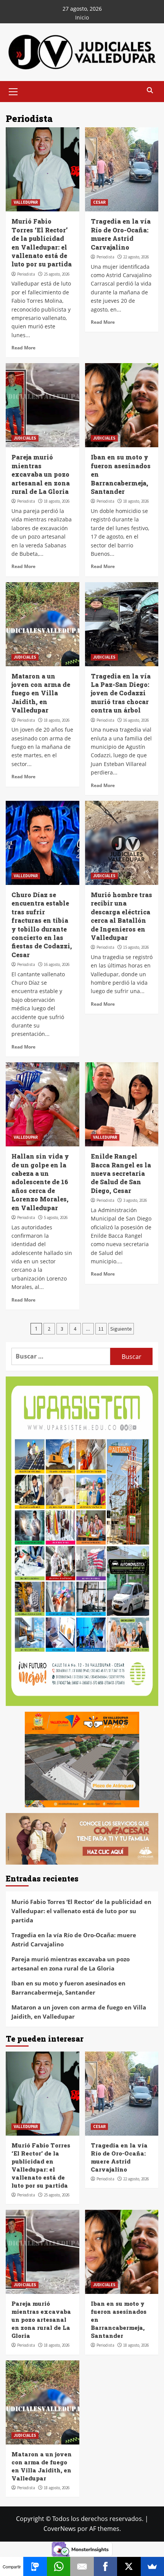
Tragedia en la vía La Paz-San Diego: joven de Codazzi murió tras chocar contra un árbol (121, 693)
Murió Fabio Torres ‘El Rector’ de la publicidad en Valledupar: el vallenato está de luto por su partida (42, 243)
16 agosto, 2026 (136, 720)
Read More (23, 347)
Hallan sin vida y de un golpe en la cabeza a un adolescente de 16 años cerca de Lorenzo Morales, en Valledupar (40, 1182)
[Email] (82, 2566)
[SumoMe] (152, 2566)
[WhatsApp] (59, 2566)
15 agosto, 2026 (136, 947)
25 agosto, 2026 (57, 274)
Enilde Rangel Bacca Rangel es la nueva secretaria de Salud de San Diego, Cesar (121, 1173)
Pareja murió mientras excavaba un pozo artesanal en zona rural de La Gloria (41, 474)
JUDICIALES (25, 438)
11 (101, 1329)
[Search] (150, 91)
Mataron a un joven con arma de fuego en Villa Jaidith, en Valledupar (41, 693)
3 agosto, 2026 (135, 1200)
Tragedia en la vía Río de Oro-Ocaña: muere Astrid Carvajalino (121, 234)
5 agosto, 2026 (56, 1217)
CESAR (99, 202)
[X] (129, 2566)
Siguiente (121, 1329)
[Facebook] (105, 2566)
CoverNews (60, 2529)
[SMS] (35, 2566)
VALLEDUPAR (26, 202)
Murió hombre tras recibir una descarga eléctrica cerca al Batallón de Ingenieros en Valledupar (121, 916)
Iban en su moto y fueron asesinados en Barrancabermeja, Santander (68, 1988)
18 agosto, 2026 (57, 501)
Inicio (82, 17)
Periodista (26, 274)
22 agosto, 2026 (136, 257)
